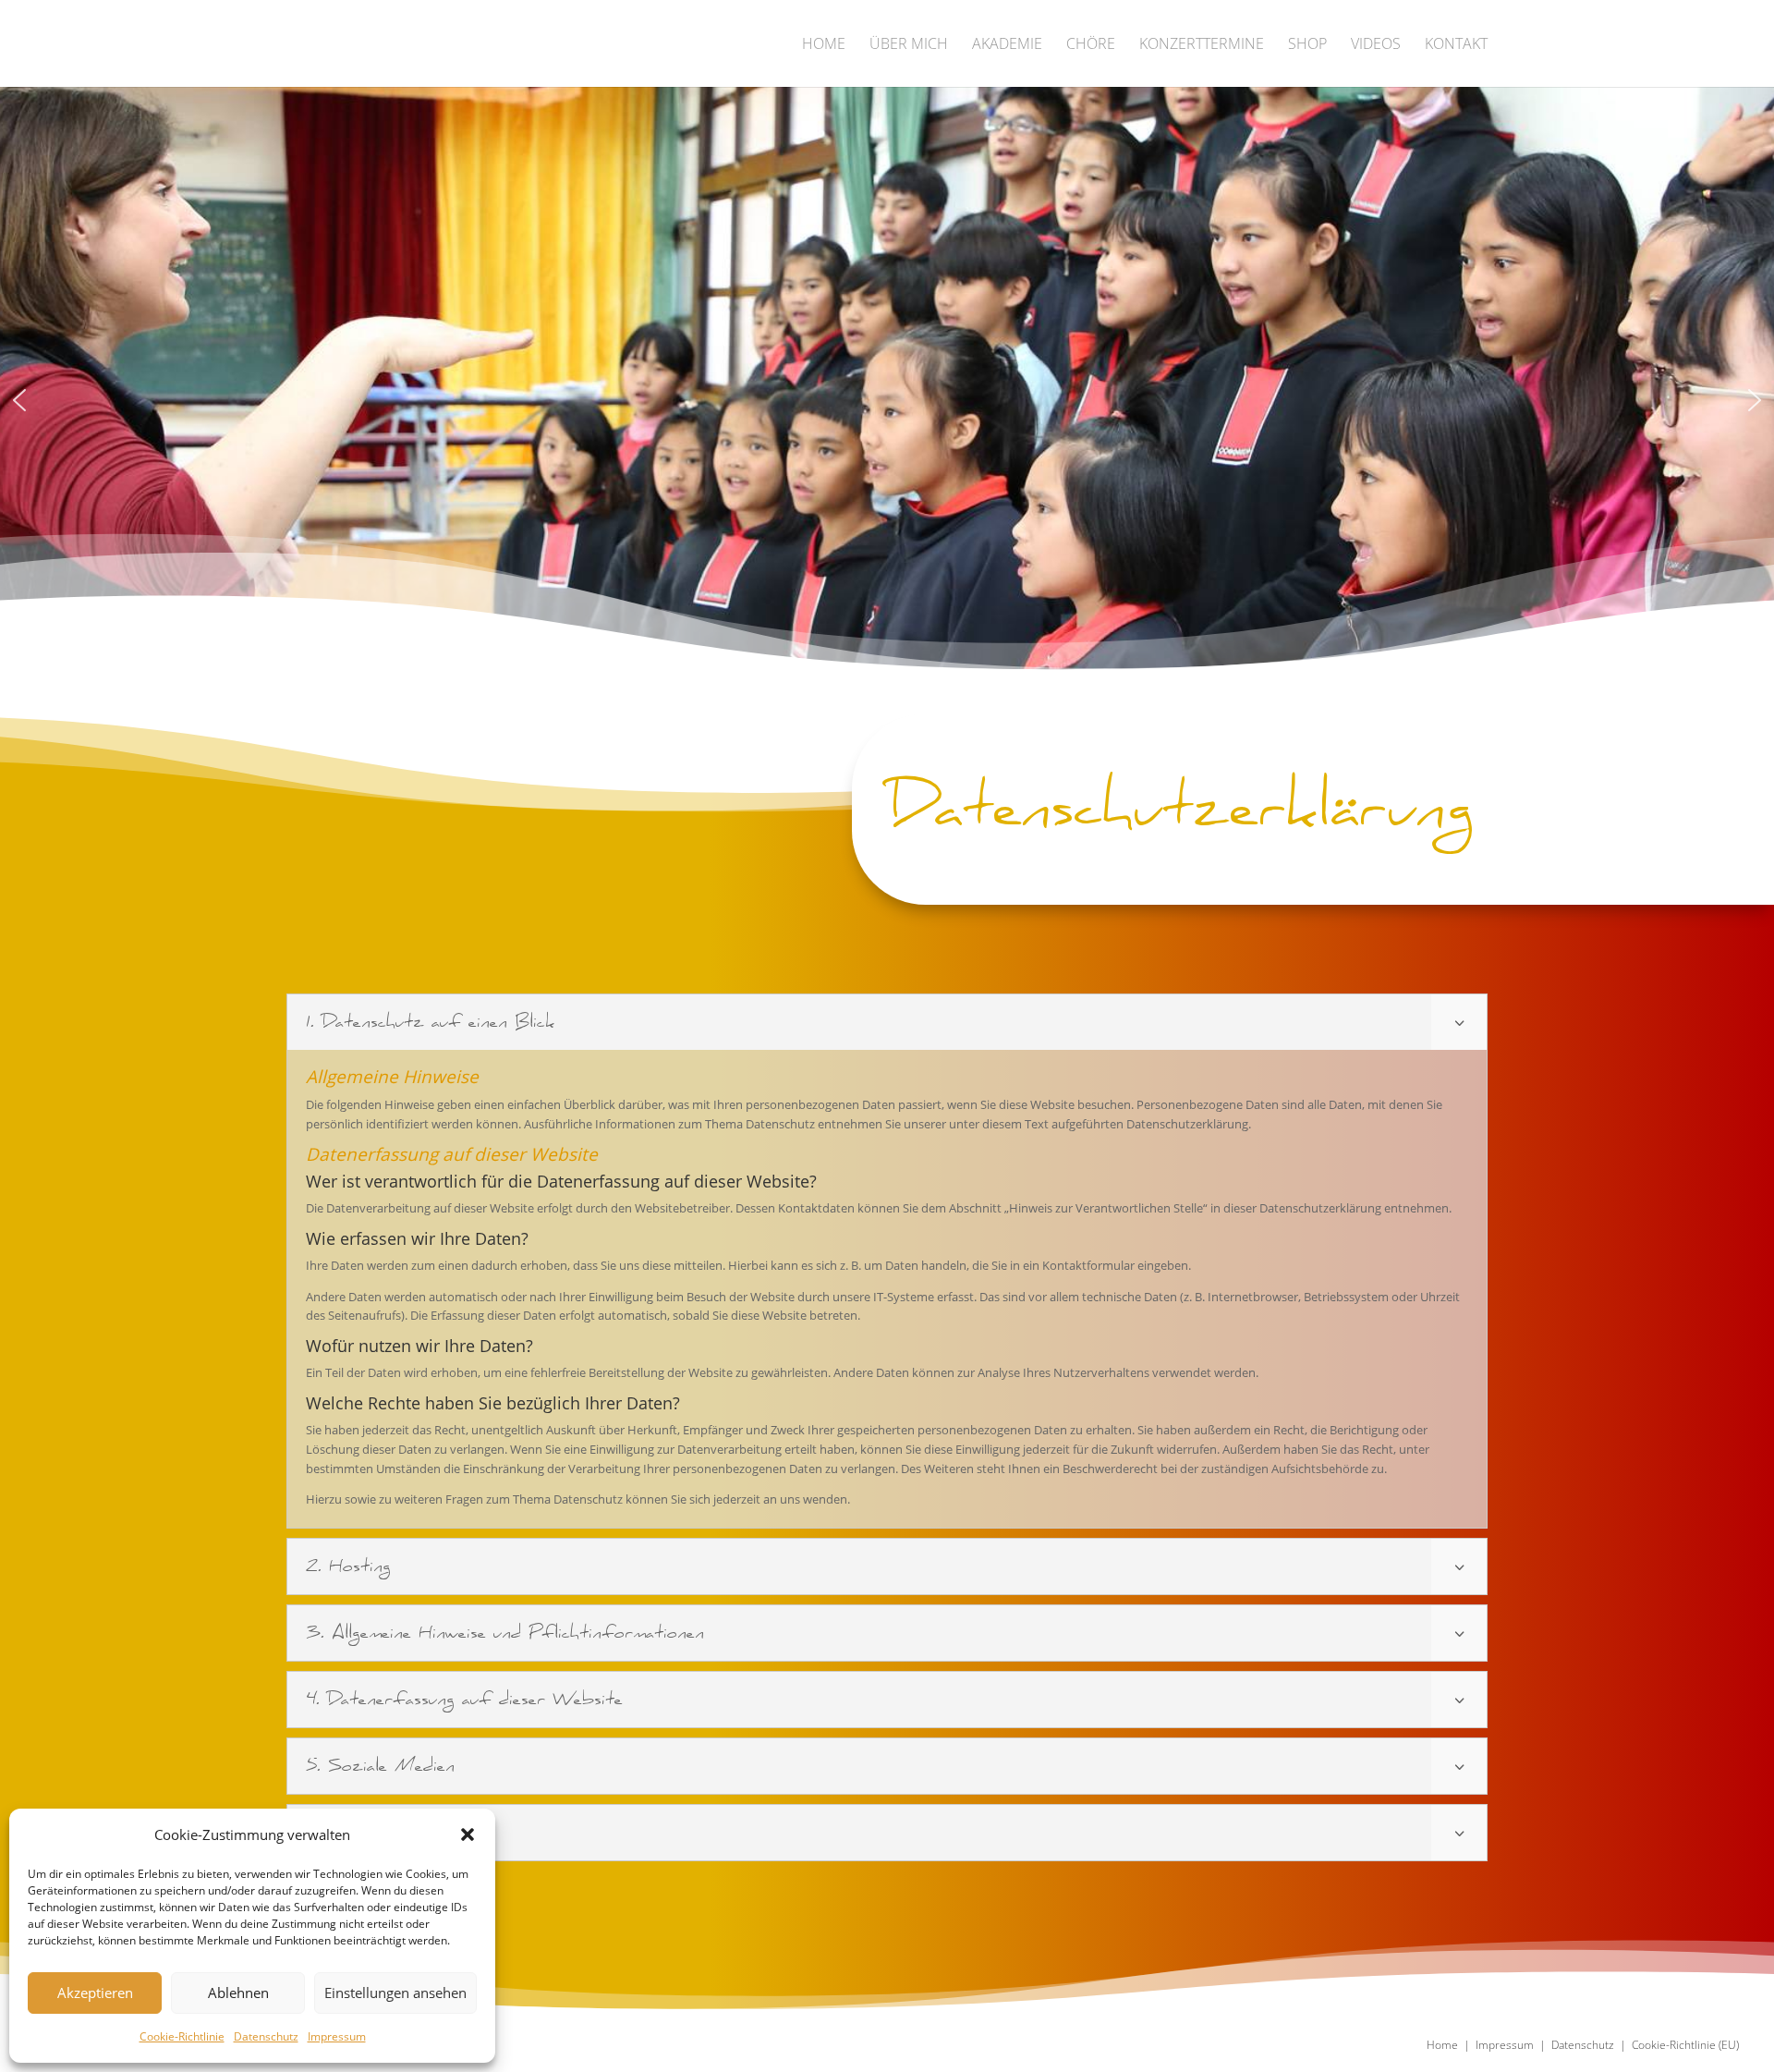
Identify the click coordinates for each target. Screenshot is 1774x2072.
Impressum (337, 2036)
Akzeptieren (95, 1993)
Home (824, 45)
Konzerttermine (1202, 45)
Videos (1376, 45)
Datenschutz (266, 2036)
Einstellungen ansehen (395, 1993)
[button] (468, 1834)
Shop (1307, 45)
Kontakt (1456, 45)
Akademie (1007, 45)
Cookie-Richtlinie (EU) (1685, 2045)
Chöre (1091, 45)
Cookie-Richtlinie (182, 2036)
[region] (887, 400)
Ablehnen (238, 1993)
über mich (909, 45)
